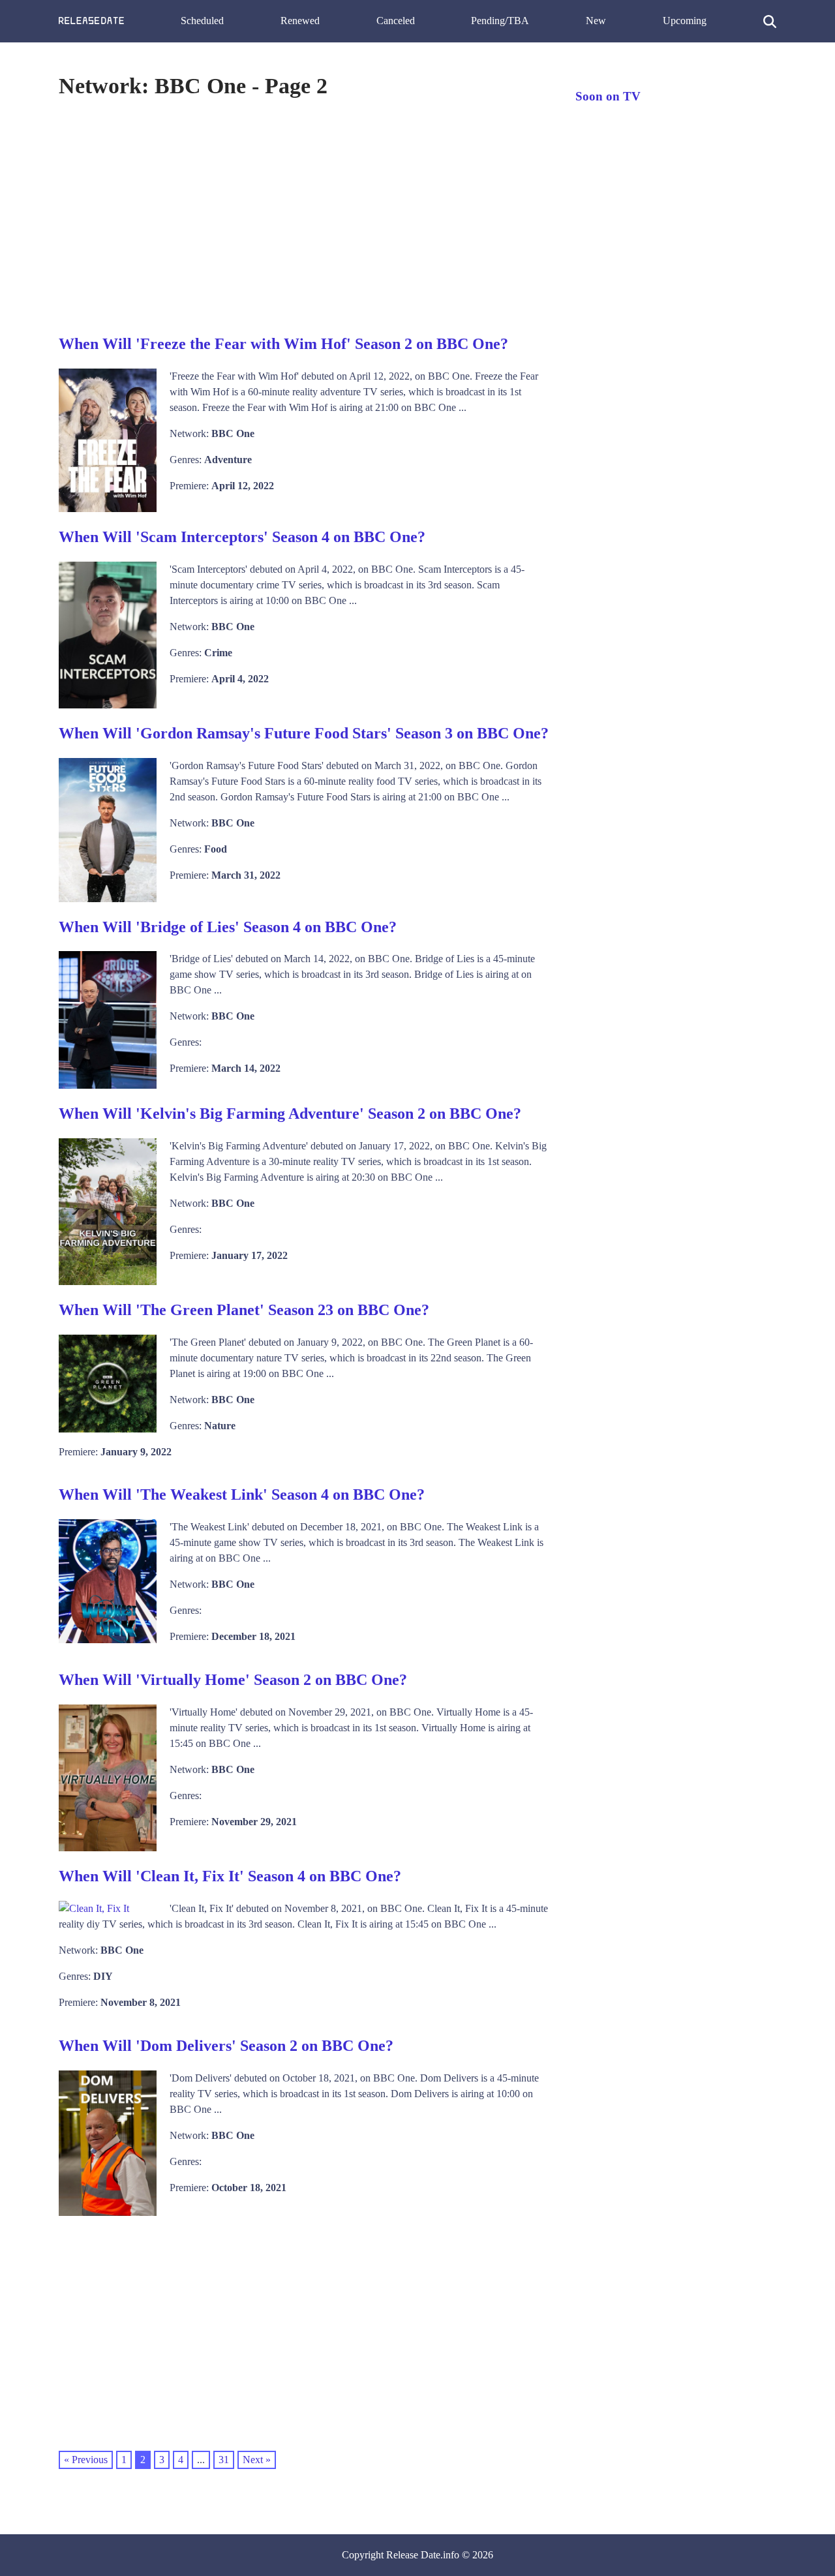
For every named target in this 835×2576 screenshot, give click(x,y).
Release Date (413, 2555)
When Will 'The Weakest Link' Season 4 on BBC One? (242, 1494)
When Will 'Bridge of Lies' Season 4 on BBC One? (228, 927)
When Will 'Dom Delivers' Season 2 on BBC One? (226, 2046)
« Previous (86, 2460)
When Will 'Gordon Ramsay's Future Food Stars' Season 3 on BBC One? (304, 733)
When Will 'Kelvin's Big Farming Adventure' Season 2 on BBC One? (290, 1114)
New (596, 21)
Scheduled (202, 21)
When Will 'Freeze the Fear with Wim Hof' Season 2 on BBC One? (283, 344)
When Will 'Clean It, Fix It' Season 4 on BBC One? (230, 1876)
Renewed (300, 21)
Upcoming (685, 21)
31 (224, 2460)
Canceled (396, 21)
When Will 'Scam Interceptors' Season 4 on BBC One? (242, 537)
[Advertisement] (304, 215)
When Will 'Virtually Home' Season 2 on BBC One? (233, 1680)
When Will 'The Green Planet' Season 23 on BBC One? (244, 1310)
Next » (257, 2460)
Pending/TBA (500, 21)
